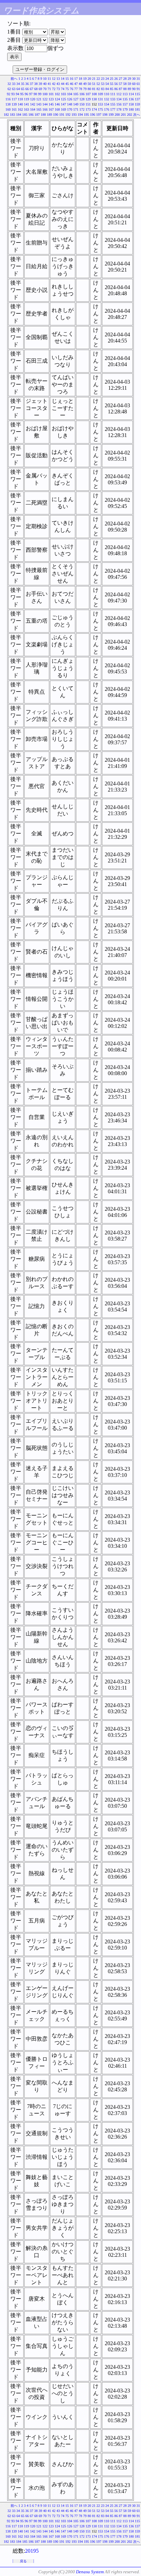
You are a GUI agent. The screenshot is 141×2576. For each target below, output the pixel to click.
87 (120, 89)
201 (123, 115)
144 (45, 104)
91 (138, 89)
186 (31, 115)
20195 (32, 2551)
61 (138, 84)
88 (125, 89)
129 (88, 99)
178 (119, 109)
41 (49, 84)
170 (70, 109)
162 (20, 109)
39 (40, 84)
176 (107, 109)
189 (49, 115)
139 (14, 104)
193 (74, 115)
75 (67, 89)
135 (125, 99)
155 (113, 104)
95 (22, 94)
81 (94, 89)
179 (125, 109)
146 (57, 104)
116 (8, 99)
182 (6, 115)
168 (57, 109)
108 (94, 94)
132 (107, 99)
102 (57, 94)
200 (117, 115)
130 (94, 99)
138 (8, 104)
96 (26, 94)
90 (134, 89)
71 (49, 89)
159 (137, 104)
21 (94, 79)
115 (137, 94)
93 (13, 94)
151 (88, 104)
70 (45, 89)
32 (9, 84)
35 (23, 84)
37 (31, 84)
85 (112, 89)
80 (89, 89)
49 (85, 84)
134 (119, 99)
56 (116, 84)
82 (98, 89)
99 (40, 94)
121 (39, 99)
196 (93, 115)
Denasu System (90, 2572)
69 (40, 89)
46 (72, 84)
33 (14, 84)
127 (76, 99)
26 (116, 79)
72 (54, 89)
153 (100, 104)
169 (63, 109)
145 (51, 104)
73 (58, 89)
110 (107, 94)
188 (43, 115)
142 (33, 104)
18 (80, 79)
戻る (23, 2561)
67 (31, 89)
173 (88, 109)
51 (94, 84)
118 (20, 99)
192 (68, 115)
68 (36, 89)
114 (131, 94)
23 (103, 79)
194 (80, 115)
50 (89, 84)
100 (45, 94)
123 (51, 99)
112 (119, 94)
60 (134, 84)
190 (56, 115)
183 (12, 115)
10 (45, 79)
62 (9, 89)
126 (70, 99)
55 (112, 84)
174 (94, 109)
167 (51, 109)
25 (112, 79)
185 (25, 115)
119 (27, 99)
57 (120, 84)
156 (119, 104)
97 (31, 94)
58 (125, 84)
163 (27, 109)
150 (82, 104)
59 (129, 84)
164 (33, 109)
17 (76, 79)
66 (27, 89)
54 (107, 84)
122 (45, 99)
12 (54, 79)
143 (39, 104)
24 (107, 79)
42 (54, 84)
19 (85, 79)
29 (129, 79)
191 (62, 115)
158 (131, 104)
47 (76, 84)
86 (116, 89)
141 (27, 104)
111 (113, 94)
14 (63, 79)
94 (17, 94)
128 (82, 99)
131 (100, 99)
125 (63, 99)
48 (80, 84)
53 (103, 84)
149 (76, 104)
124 (57, 99)
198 (105, 115)
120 (33, 99)
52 (98, 84)
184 (19, 115)
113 (125, 94)
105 (76, 94)
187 (37, 115)
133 (113, 99)
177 (113, 109)
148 (70, 104)
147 (63, 104)
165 (39, 109)
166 (45, 109)
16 (72, 79)
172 (82, 109)
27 (120, 79)
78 (80, 89)
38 (36, 84)
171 (76, 109)
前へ (14, 79)
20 (89, 79)
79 (85, 89)
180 (131, 109)
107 (88, 94)
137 (137, 99)
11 (49, 79)
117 (14, 99)
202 (130, 115)
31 (138, 79)
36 (27, 84)
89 (129, 89)
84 (107, 89)
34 (18, 84)
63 (14, 89)
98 (35, 94)
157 (125, 104)
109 (100, 94)
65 (23, 89)
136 (131, 99)
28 (125, 79)
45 (67, 84)
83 (103, 89)
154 (107, 104)
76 (72, 89)
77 (76, 89)
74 (63, 89)
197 (99, 115)
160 (8, 109)
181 (137, 109)
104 (70, 94)
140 (20, 104)
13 (58, 79)
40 (45, 84)
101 (51, 94)
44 (63, 84)
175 (100, 109)
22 (98, 79)
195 (86, 115)
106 (82, 94)
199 (111, 115)
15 (67, 79)
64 (18, 89)
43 (58, 84)
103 (63, 94)
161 (14, 109)
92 (9, 94)
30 (134, 79)
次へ (137, 115)
